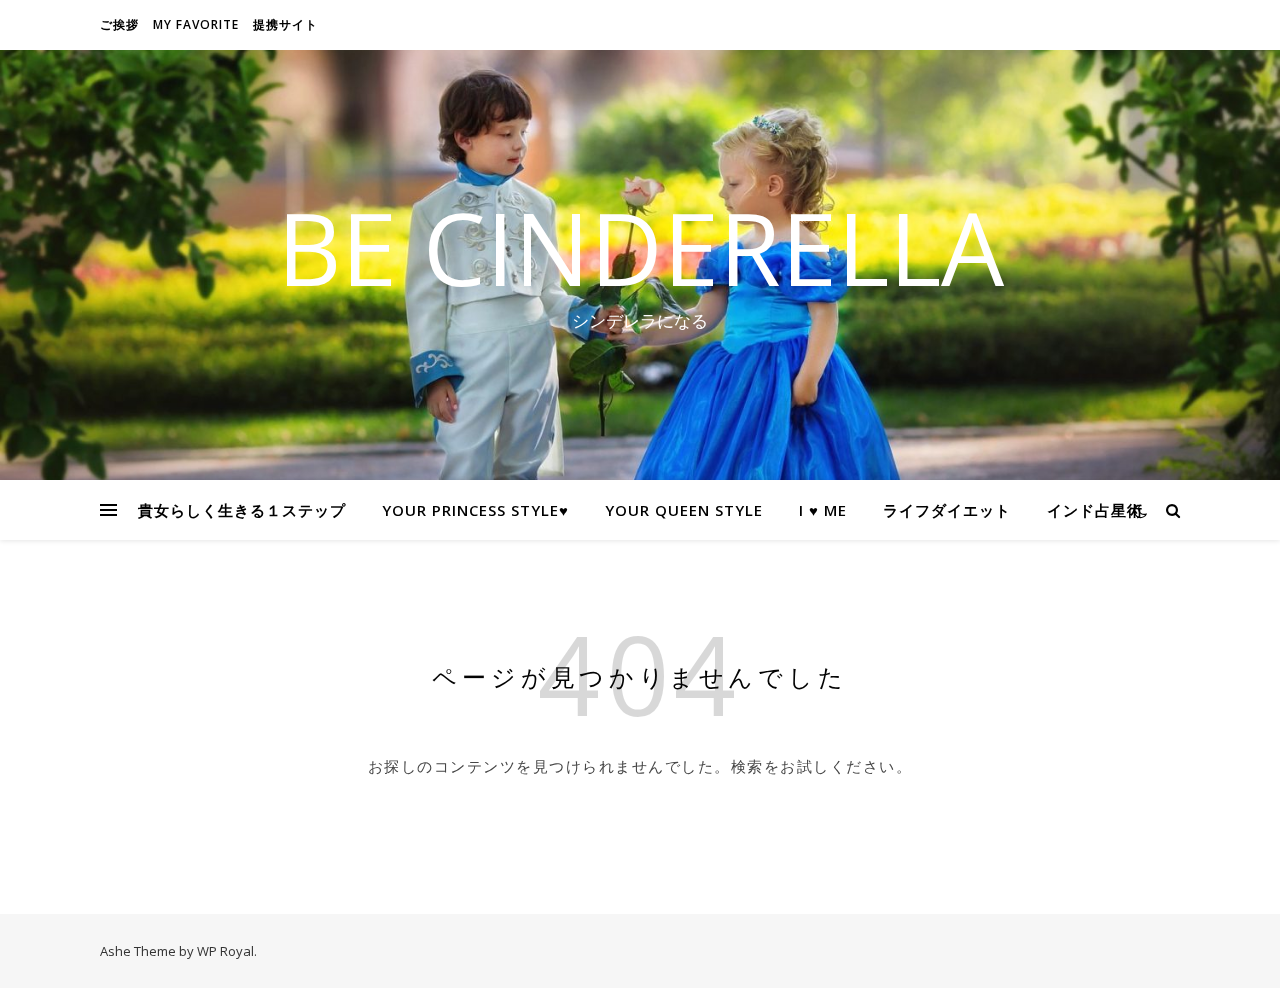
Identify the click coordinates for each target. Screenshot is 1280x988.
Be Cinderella (640, 247)
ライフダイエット (947, 510)
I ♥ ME (823, 510)
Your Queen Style (684, 510)
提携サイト (285, 24)
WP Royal (225, 951)
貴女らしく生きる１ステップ (242, 510)
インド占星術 (1095, 510)
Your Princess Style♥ (475, 510)
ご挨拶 (119, 24)
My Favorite (196, 24)
